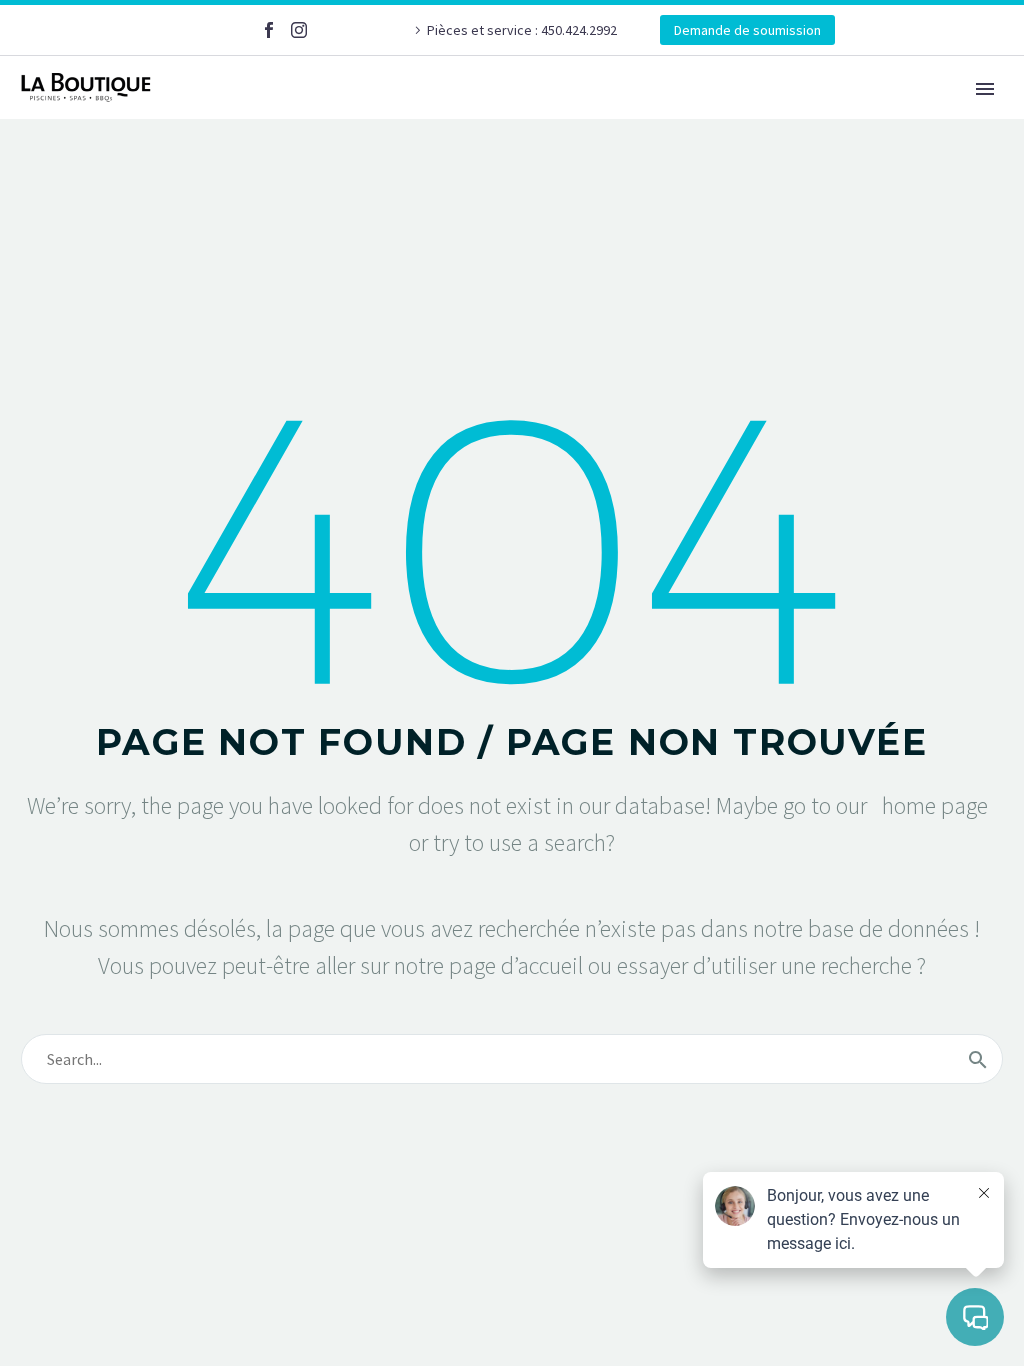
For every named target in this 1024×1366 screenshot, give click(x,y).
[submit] (978, 1059)
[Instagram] (299, 30)
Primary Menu (985, 89)
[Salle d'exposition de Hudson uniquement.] (329, 30)
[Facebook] (269, 30)
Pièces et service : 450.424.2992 (523, 30)
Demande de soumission (747, 30)
